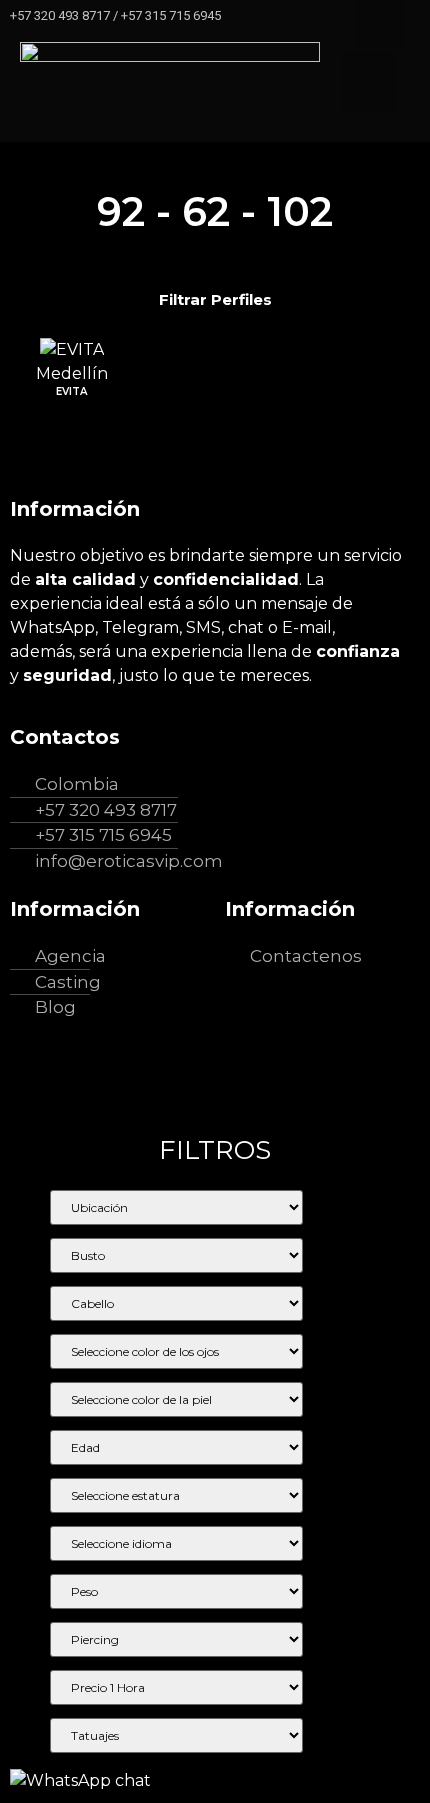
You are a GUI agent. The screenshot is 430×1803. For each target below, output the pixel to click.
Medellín (72, 373)
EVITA (71, 391)
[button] (369, 82)
